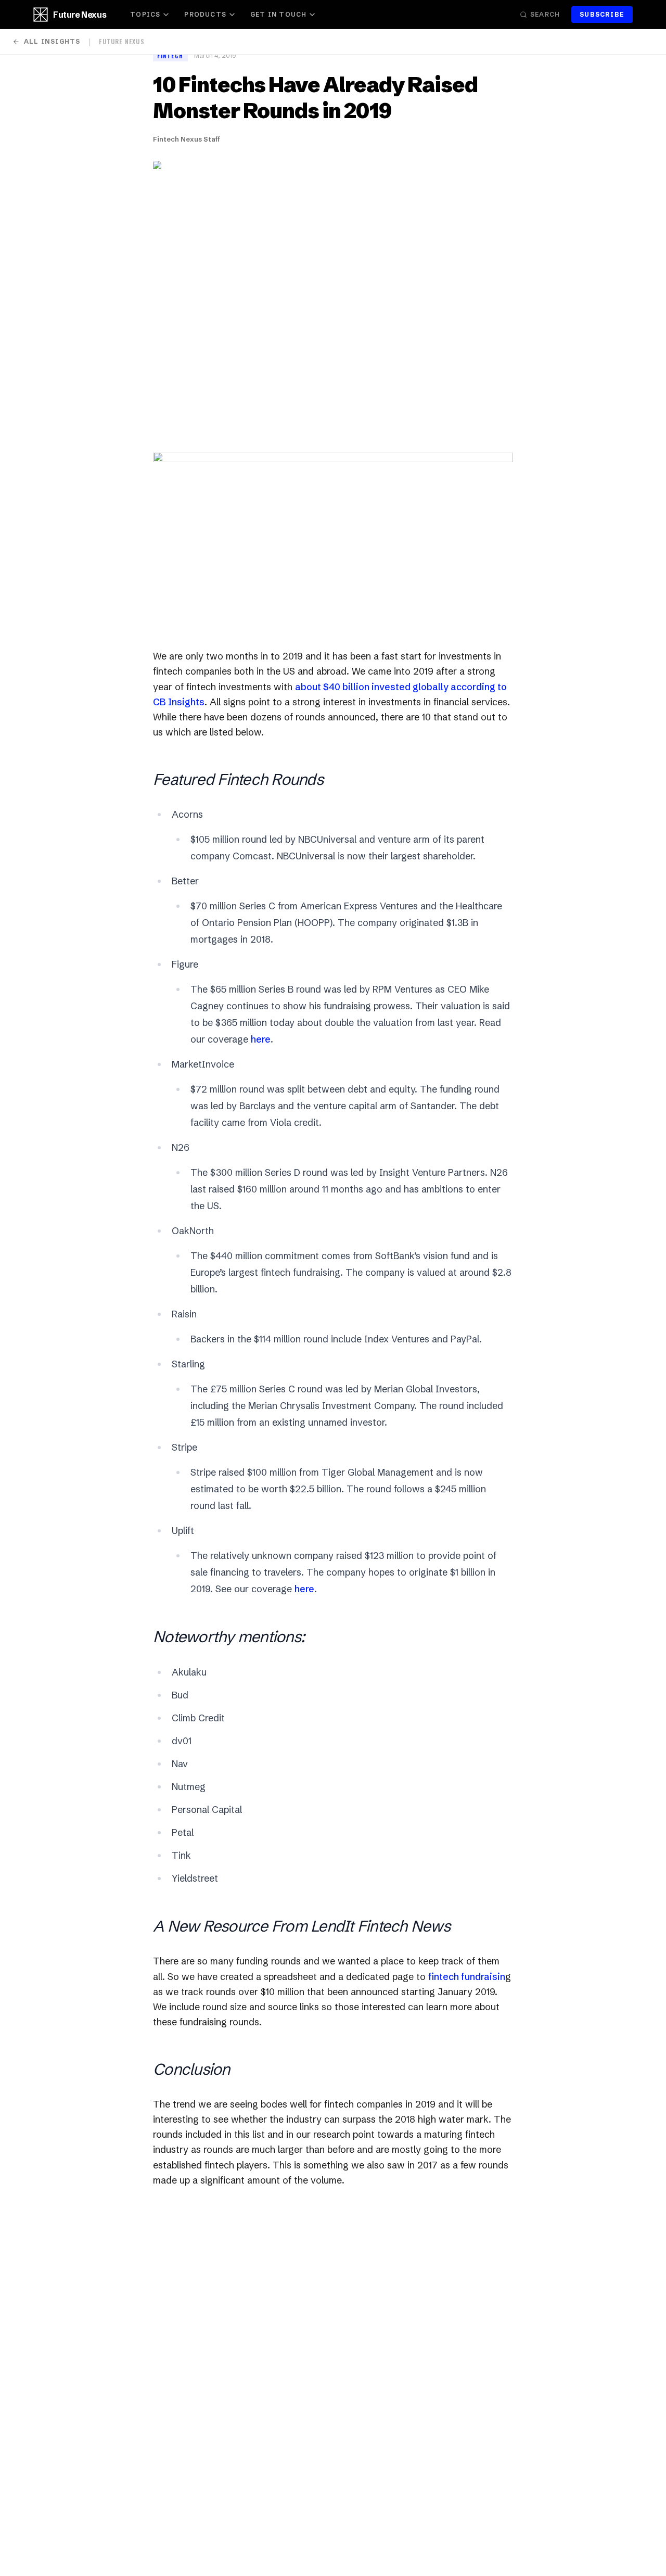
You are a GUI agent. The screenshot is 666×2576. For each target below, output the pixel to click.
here (261, 1039)
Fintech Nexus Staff (187, 139)
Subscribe (602, 14)
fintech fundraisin (467, 1977)
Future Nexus (80, 15)
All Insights (52, 41)
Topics (145, 14)
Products (205, 14)
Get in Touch (278, 14)
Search (545, 14)
